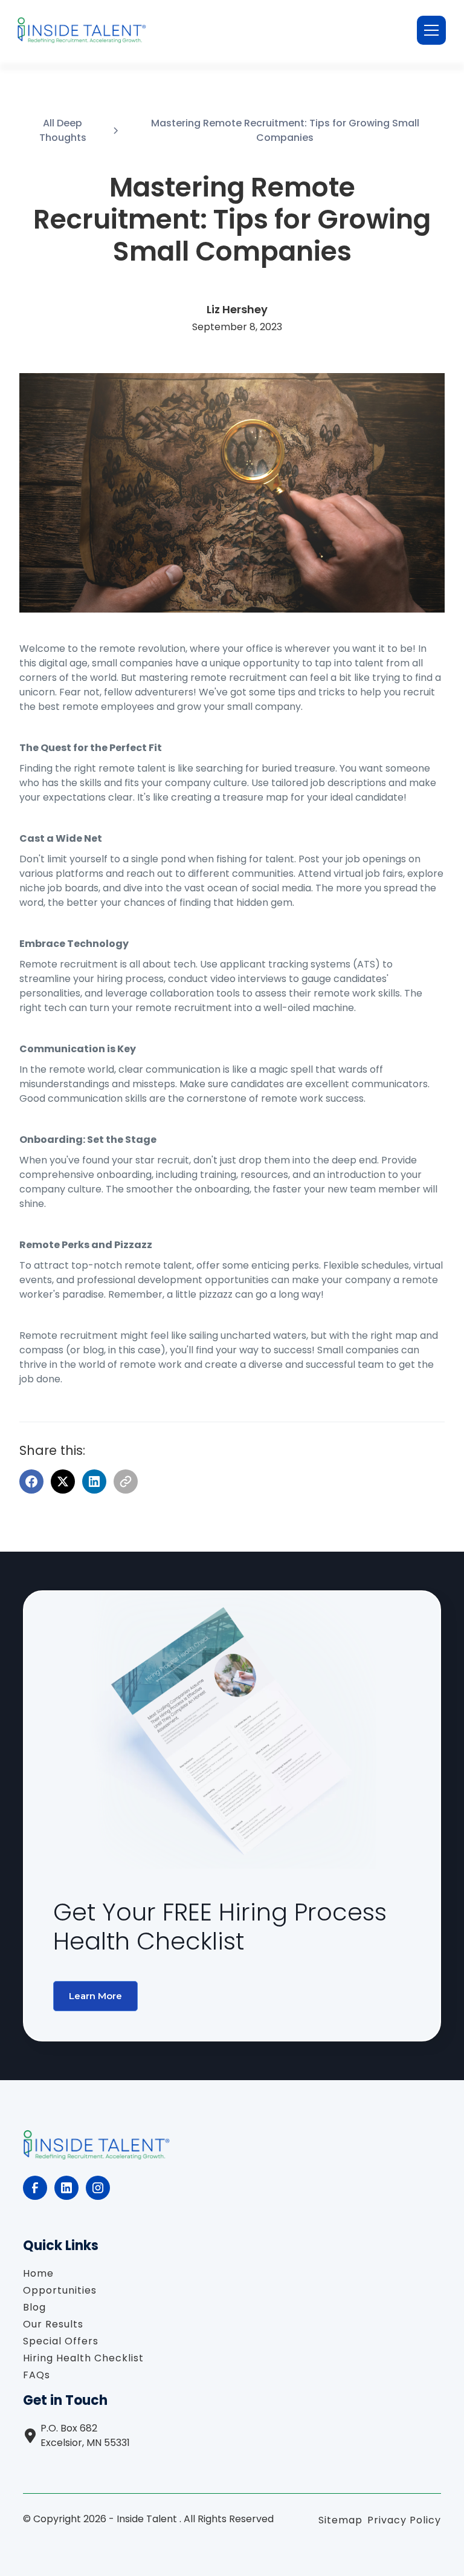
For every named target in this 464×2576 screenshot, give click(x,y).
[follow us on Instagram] (98, 2188)
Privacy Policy (404, 2520)
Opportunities (60, 2290)
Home (38, 2273)
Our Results (53, 2324)
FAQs (37, 2375)
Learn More (95, 1996)
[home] (82, 30)
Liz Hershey (237, 309)
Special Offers (61, 2341)
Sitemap (340, 2520)
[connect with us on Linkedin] (66, 2188)
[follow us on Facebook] (35, 2188)
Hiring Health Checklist (83, 2358)
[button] (429, 30)
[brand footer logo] (96, 2148)
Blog (34, 2307)
